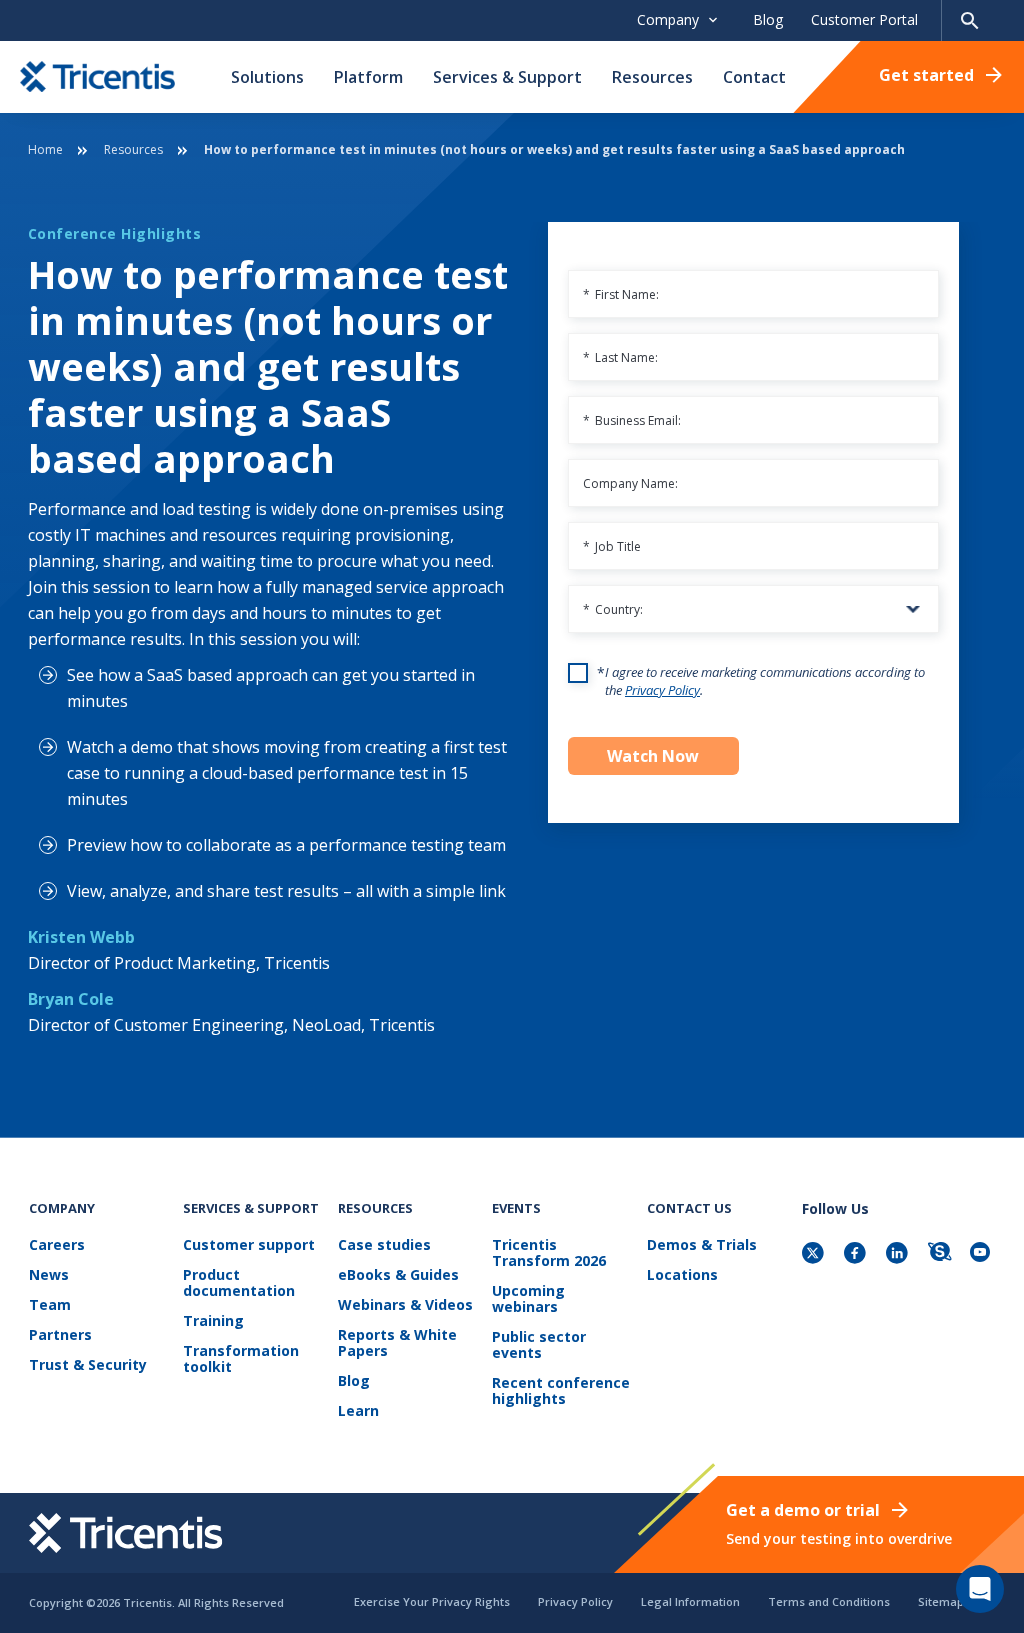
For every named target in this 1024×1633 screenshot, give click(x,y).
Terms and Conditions (829, 1601)
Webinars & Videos (405, 1305)
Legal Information (690, 1601)
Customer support (249, 1245)
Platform (368, 77)
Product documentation (239, 1283)
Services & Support (507, 77)
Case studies (384, 1245)
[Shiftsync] (941, 1254)
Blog (768, 19)
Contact (754, 77)
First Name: (621, 294)
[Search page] (970, 20)
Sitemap (941, 1601)
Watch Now (653, 756)
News (49, 1275)
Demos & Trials (702, 1245)
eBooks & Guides (398, 1275)
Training (213, 1321)
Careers (57, 1245)
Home (45, 149)
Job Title (612, 546)
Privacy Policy (662, 690)
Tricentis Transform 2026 (549, 1253)
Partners (60, 1335)
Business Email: (632, 420)
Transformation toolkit (241, 1359)
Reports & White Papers (397, 1343)
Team (50, 1305)
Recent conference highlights (561, 1391)
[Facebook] (857, 1254)
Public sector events (539, 1345)
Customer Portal (864, 19)
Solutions (267, 77)
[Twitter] (815, 1254)
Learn (358, 1411)
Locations (682, 1275)
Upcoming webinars (528, 1299)
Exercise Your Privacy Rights (432, 1601)
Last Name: (620, 357)
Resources (652, 77)
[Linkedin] (899, 1254)
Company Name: (630, 483)
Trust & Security (88, 1365)
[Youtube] (983, 1254)
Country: (613, 609)
